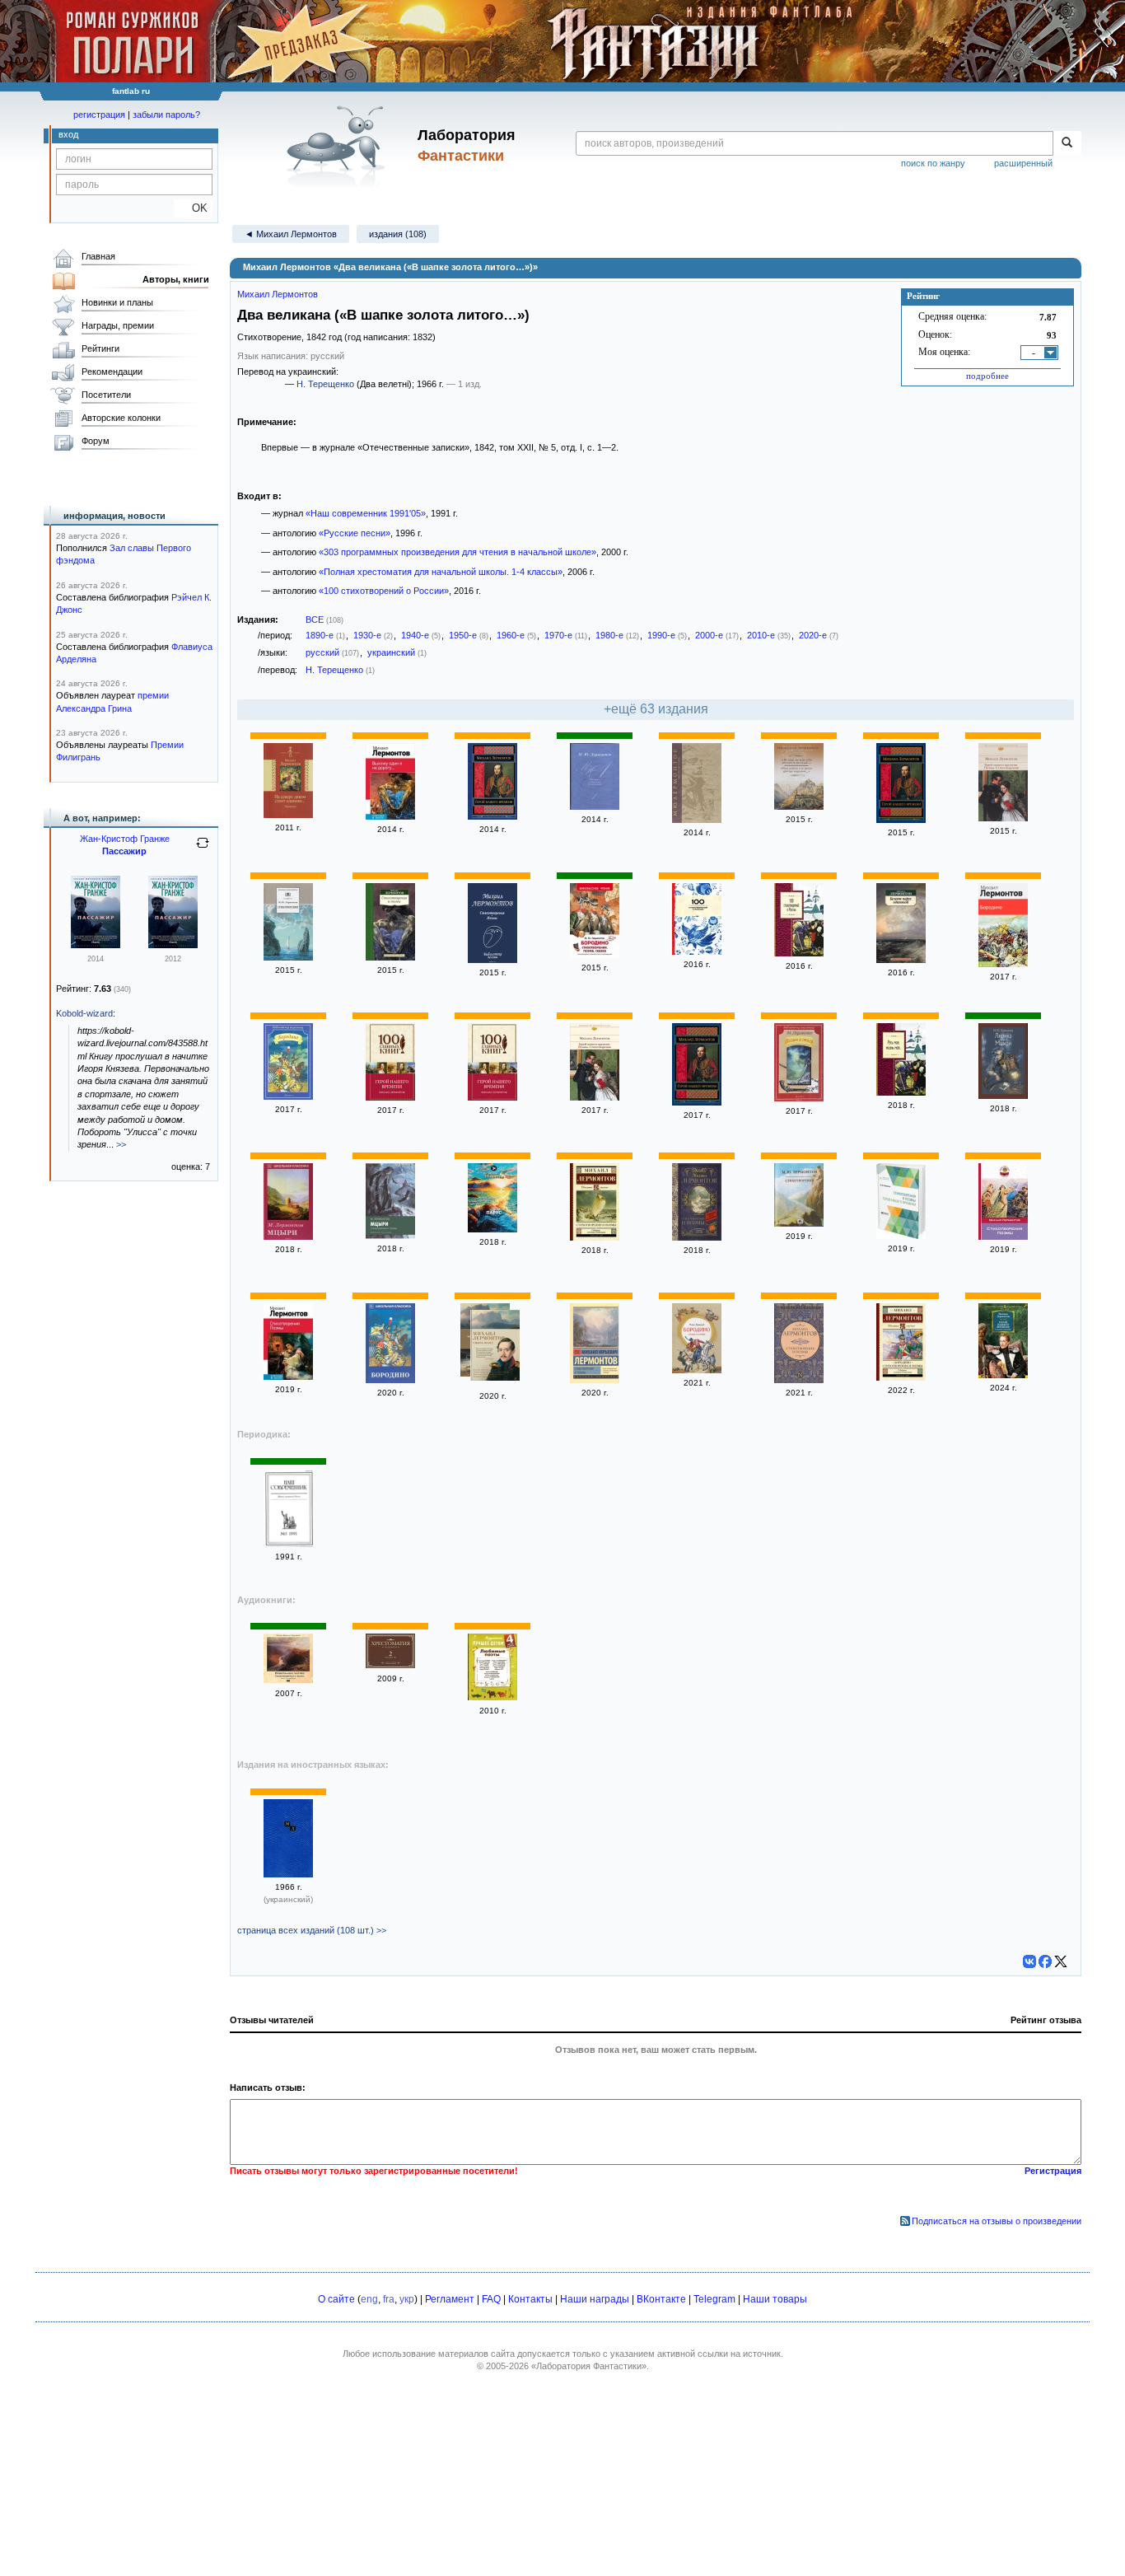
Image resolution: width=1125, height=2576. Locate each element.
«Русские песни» (355, 533)
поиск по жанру (933, 163)
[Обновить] (203, 849)
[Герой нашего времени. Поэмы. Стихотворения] (1003, 818)
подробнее (987, 376)
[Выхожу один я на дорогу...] (390, 816)
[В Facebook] (1045, 1961)
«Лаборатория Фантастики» (589, 2366)
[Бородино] (1003, 964)
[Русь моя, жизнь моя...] (901, 1092)
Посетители (106, 395)
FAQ (491, 2299)
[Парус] (492, 1229)
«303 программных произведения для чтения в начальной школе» (457, 552)
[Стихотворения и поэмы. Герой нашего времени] (901, 1236)
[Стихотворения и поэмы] (390, 957)
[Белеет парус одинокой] (901, 960)
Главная (98, 256)
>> (121, 1144)
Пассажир (124, 851)
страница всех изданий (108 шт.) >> (312, 1930)
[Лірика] (288, 1874)
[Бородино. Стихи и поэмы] (697, 1370)
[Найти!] (1067, 143)
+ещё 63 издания (656, 709)
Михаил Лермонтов (278, 294)
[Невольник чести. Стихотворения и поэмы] (288, 1680)
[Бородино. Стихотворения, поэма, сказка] (595, 955)
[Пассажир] (96, 945)
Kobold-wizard (84, 1013)
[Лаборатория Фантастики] (339, 146)
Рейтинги (100, 348)
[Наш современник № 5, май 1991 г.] (288, 1544)
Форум (96, 441)
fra (389, 2299)
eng (369, 2299)
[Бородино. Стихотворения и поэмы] (901, 1377)
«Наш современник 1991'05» (366, 513)
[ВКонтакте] (1029, 1961)
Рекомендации (112, 372)
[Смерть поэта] (495, 1347)
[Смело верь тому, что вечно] (697, 820)
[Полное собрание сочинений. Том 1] (595, 806)
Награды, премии (118, 325)
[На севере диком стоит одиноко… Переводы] (288, 815)
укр (407, 2299)
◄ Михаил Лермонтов (291, 234)
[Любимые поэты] (492, 1697)
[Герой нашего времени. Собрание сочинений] (1003, 1375)
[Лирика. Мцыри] (1003, 1096)
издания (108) (398, 234)
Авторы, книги (176, 279)
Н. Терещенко (325, 384)
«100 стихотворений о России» (384, 591)
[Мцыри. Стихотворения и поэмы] (390, 1236)
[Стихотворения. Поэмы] (492, 960)
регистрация (99, 115)
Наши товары (775, 2299)
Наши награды (595, 2299)
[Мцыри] (288, 1237)
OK (193, 208)
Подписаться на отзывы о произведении (997, 2221)
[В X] (1061, 1961)
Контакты (530, 2299)
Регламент (450, 2299)
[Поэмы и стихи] (799, 1098)
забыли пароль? (166, 115)
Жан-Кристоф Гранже (125, 839)
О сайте (336, 2299)
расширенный (1023, 163)
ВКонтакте (661, 2299)
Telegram (714, 2299)
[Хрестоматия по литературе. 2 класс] (390, 1665)
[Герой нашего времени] (492, 816)
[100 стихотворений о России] (697, 951)
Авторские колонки (121, 418)
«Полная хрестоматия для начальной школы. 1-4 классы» (441, 572)
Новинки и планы (117, 302)
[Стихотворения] (288, 957)
